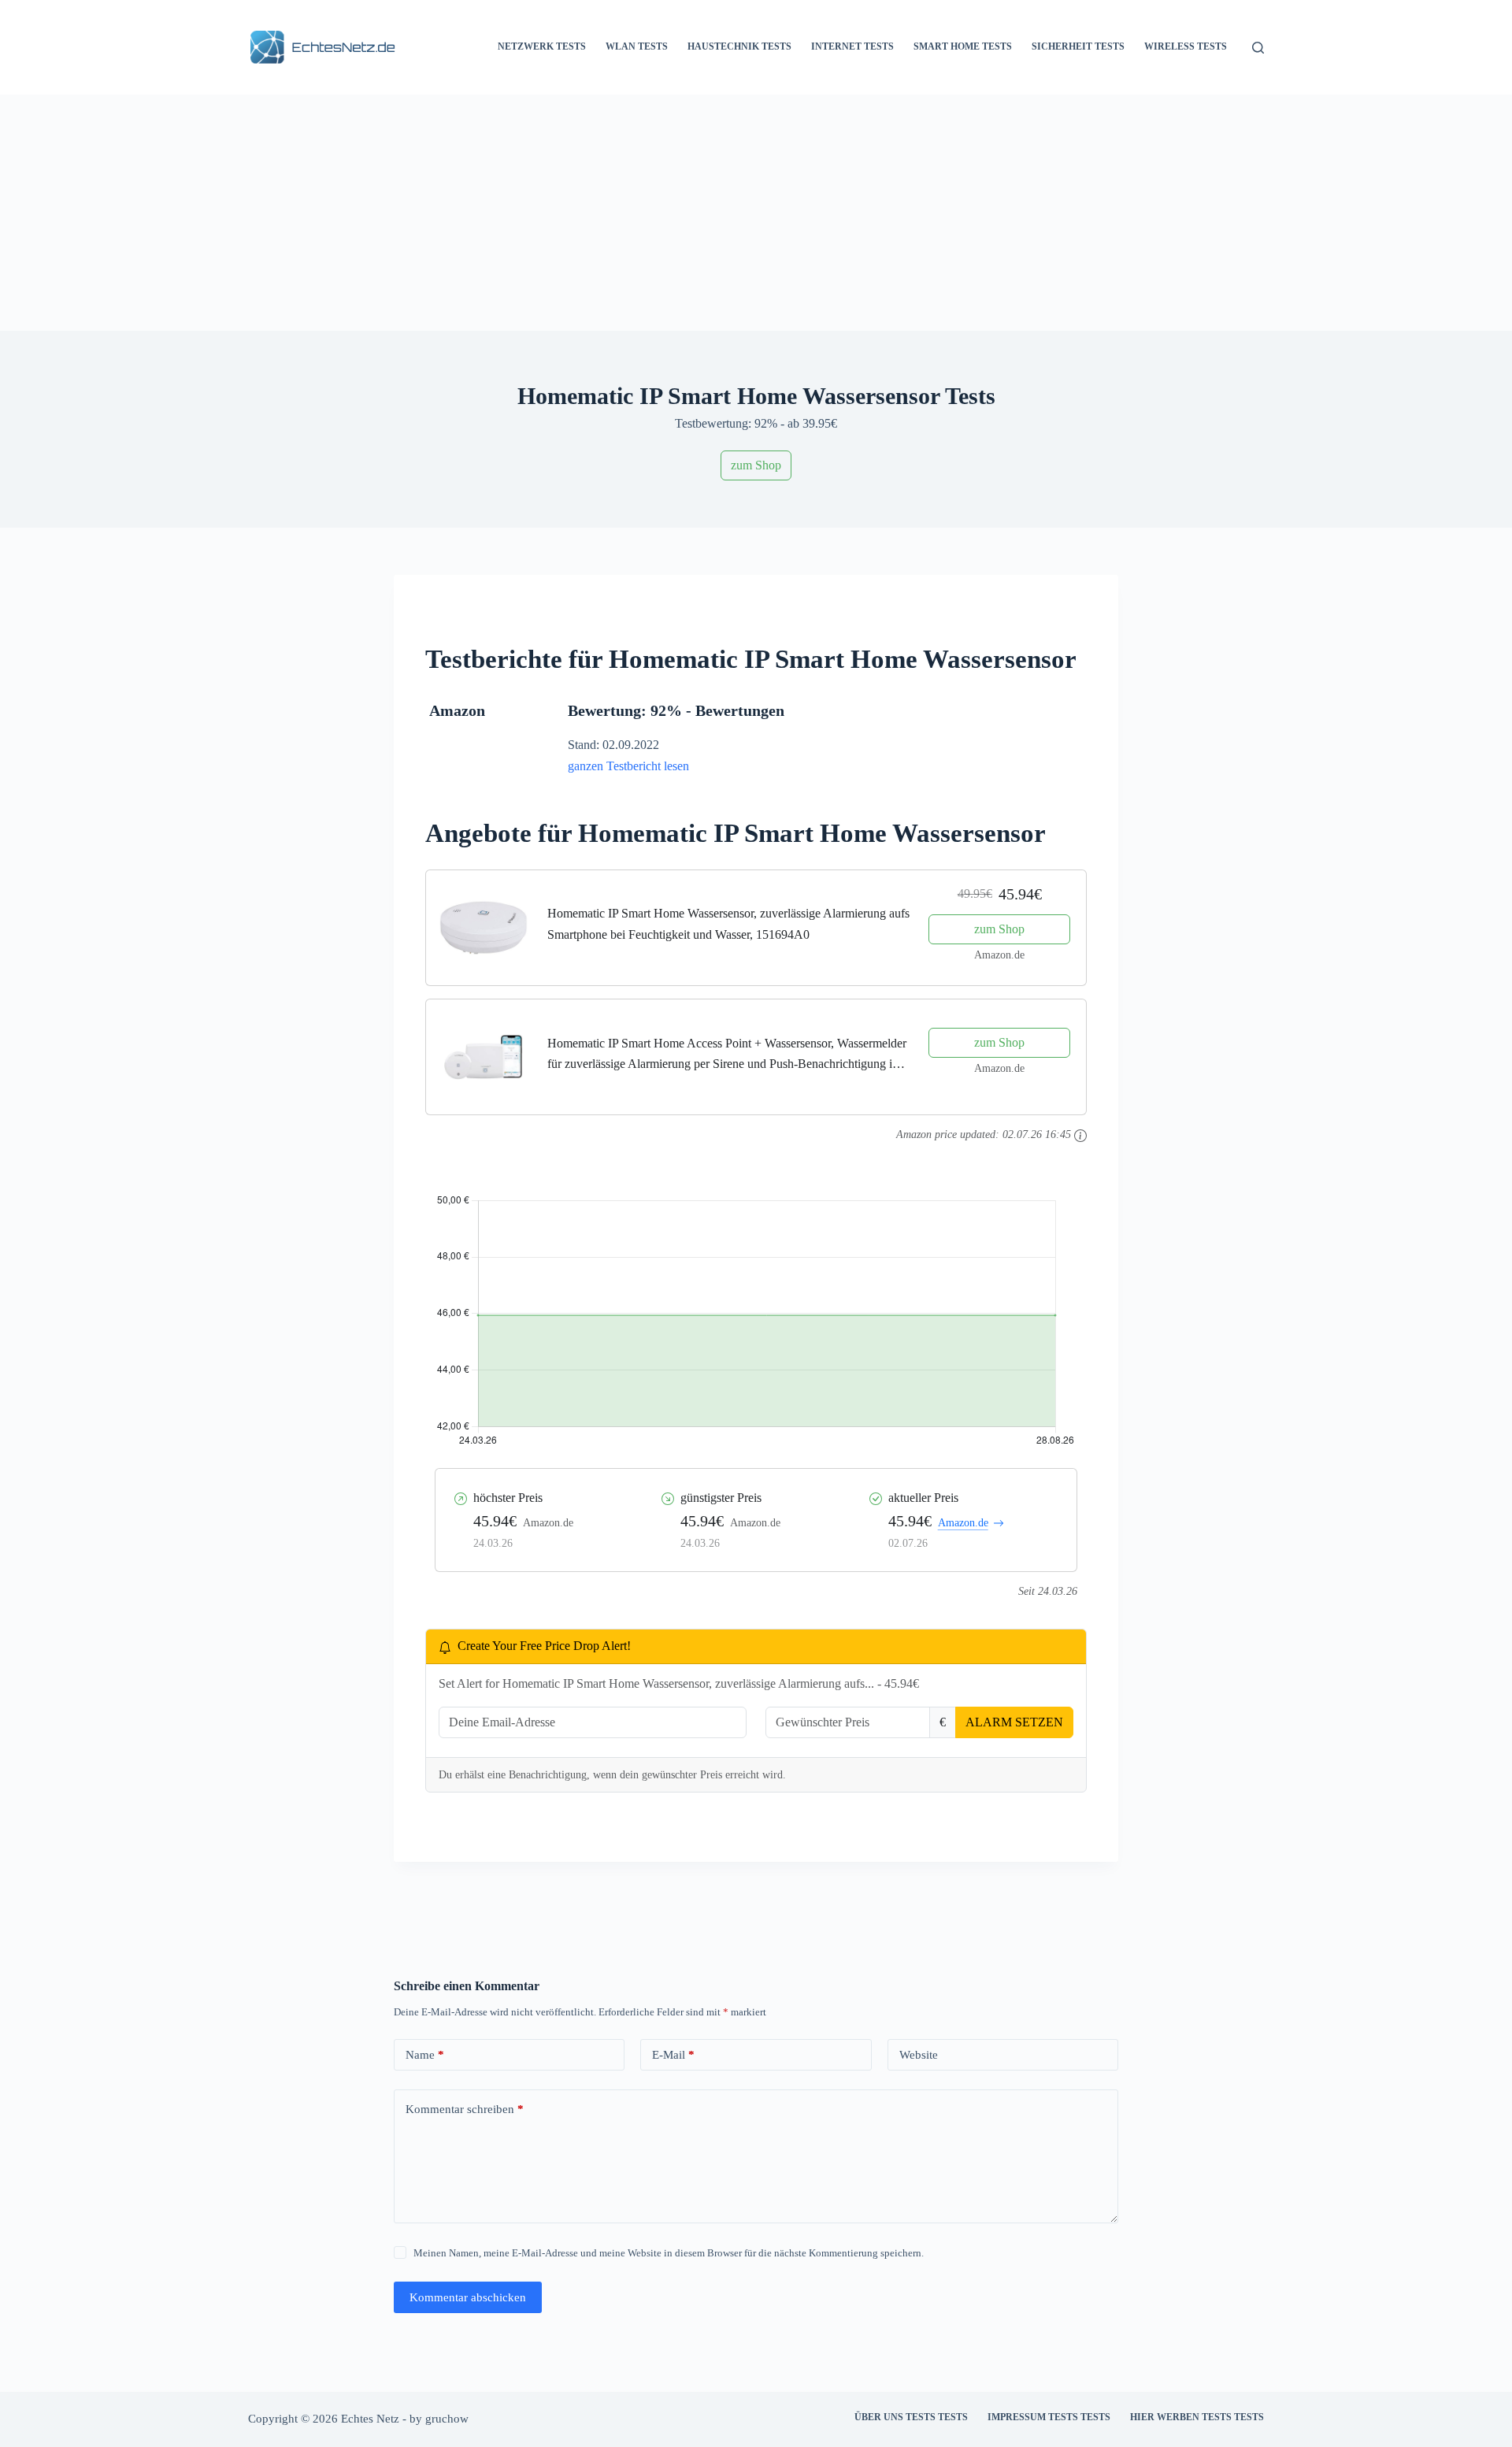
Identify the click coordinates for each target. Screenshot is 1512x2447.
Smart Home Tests (963, 46)
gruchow (447, 2419)
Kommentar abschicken (468, 2297)
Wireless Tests (1186, 46)
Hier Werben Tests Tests (1197, 2417)
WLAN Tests (637, 46)
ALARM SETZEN (1014, 1722)
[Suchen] (1258, 48)
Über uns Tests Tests (911, 2417)
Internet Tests (852, 46)
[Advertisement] (756, 213)
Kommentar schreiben (465, 2109)
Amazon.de (963, 1523)
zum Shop (756, 465)
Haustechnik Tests (739, 46)
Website (919, 2055)
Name (425, 2055)
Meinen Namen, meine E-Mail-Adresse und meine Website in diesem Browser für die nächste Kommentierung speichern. (669, 2253)
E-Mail (673, 2055)
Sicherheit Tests (1078, 46)
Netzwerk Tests (542, 46)
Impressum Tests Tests (1049, 2417)
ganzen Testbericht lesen (628, 766)
